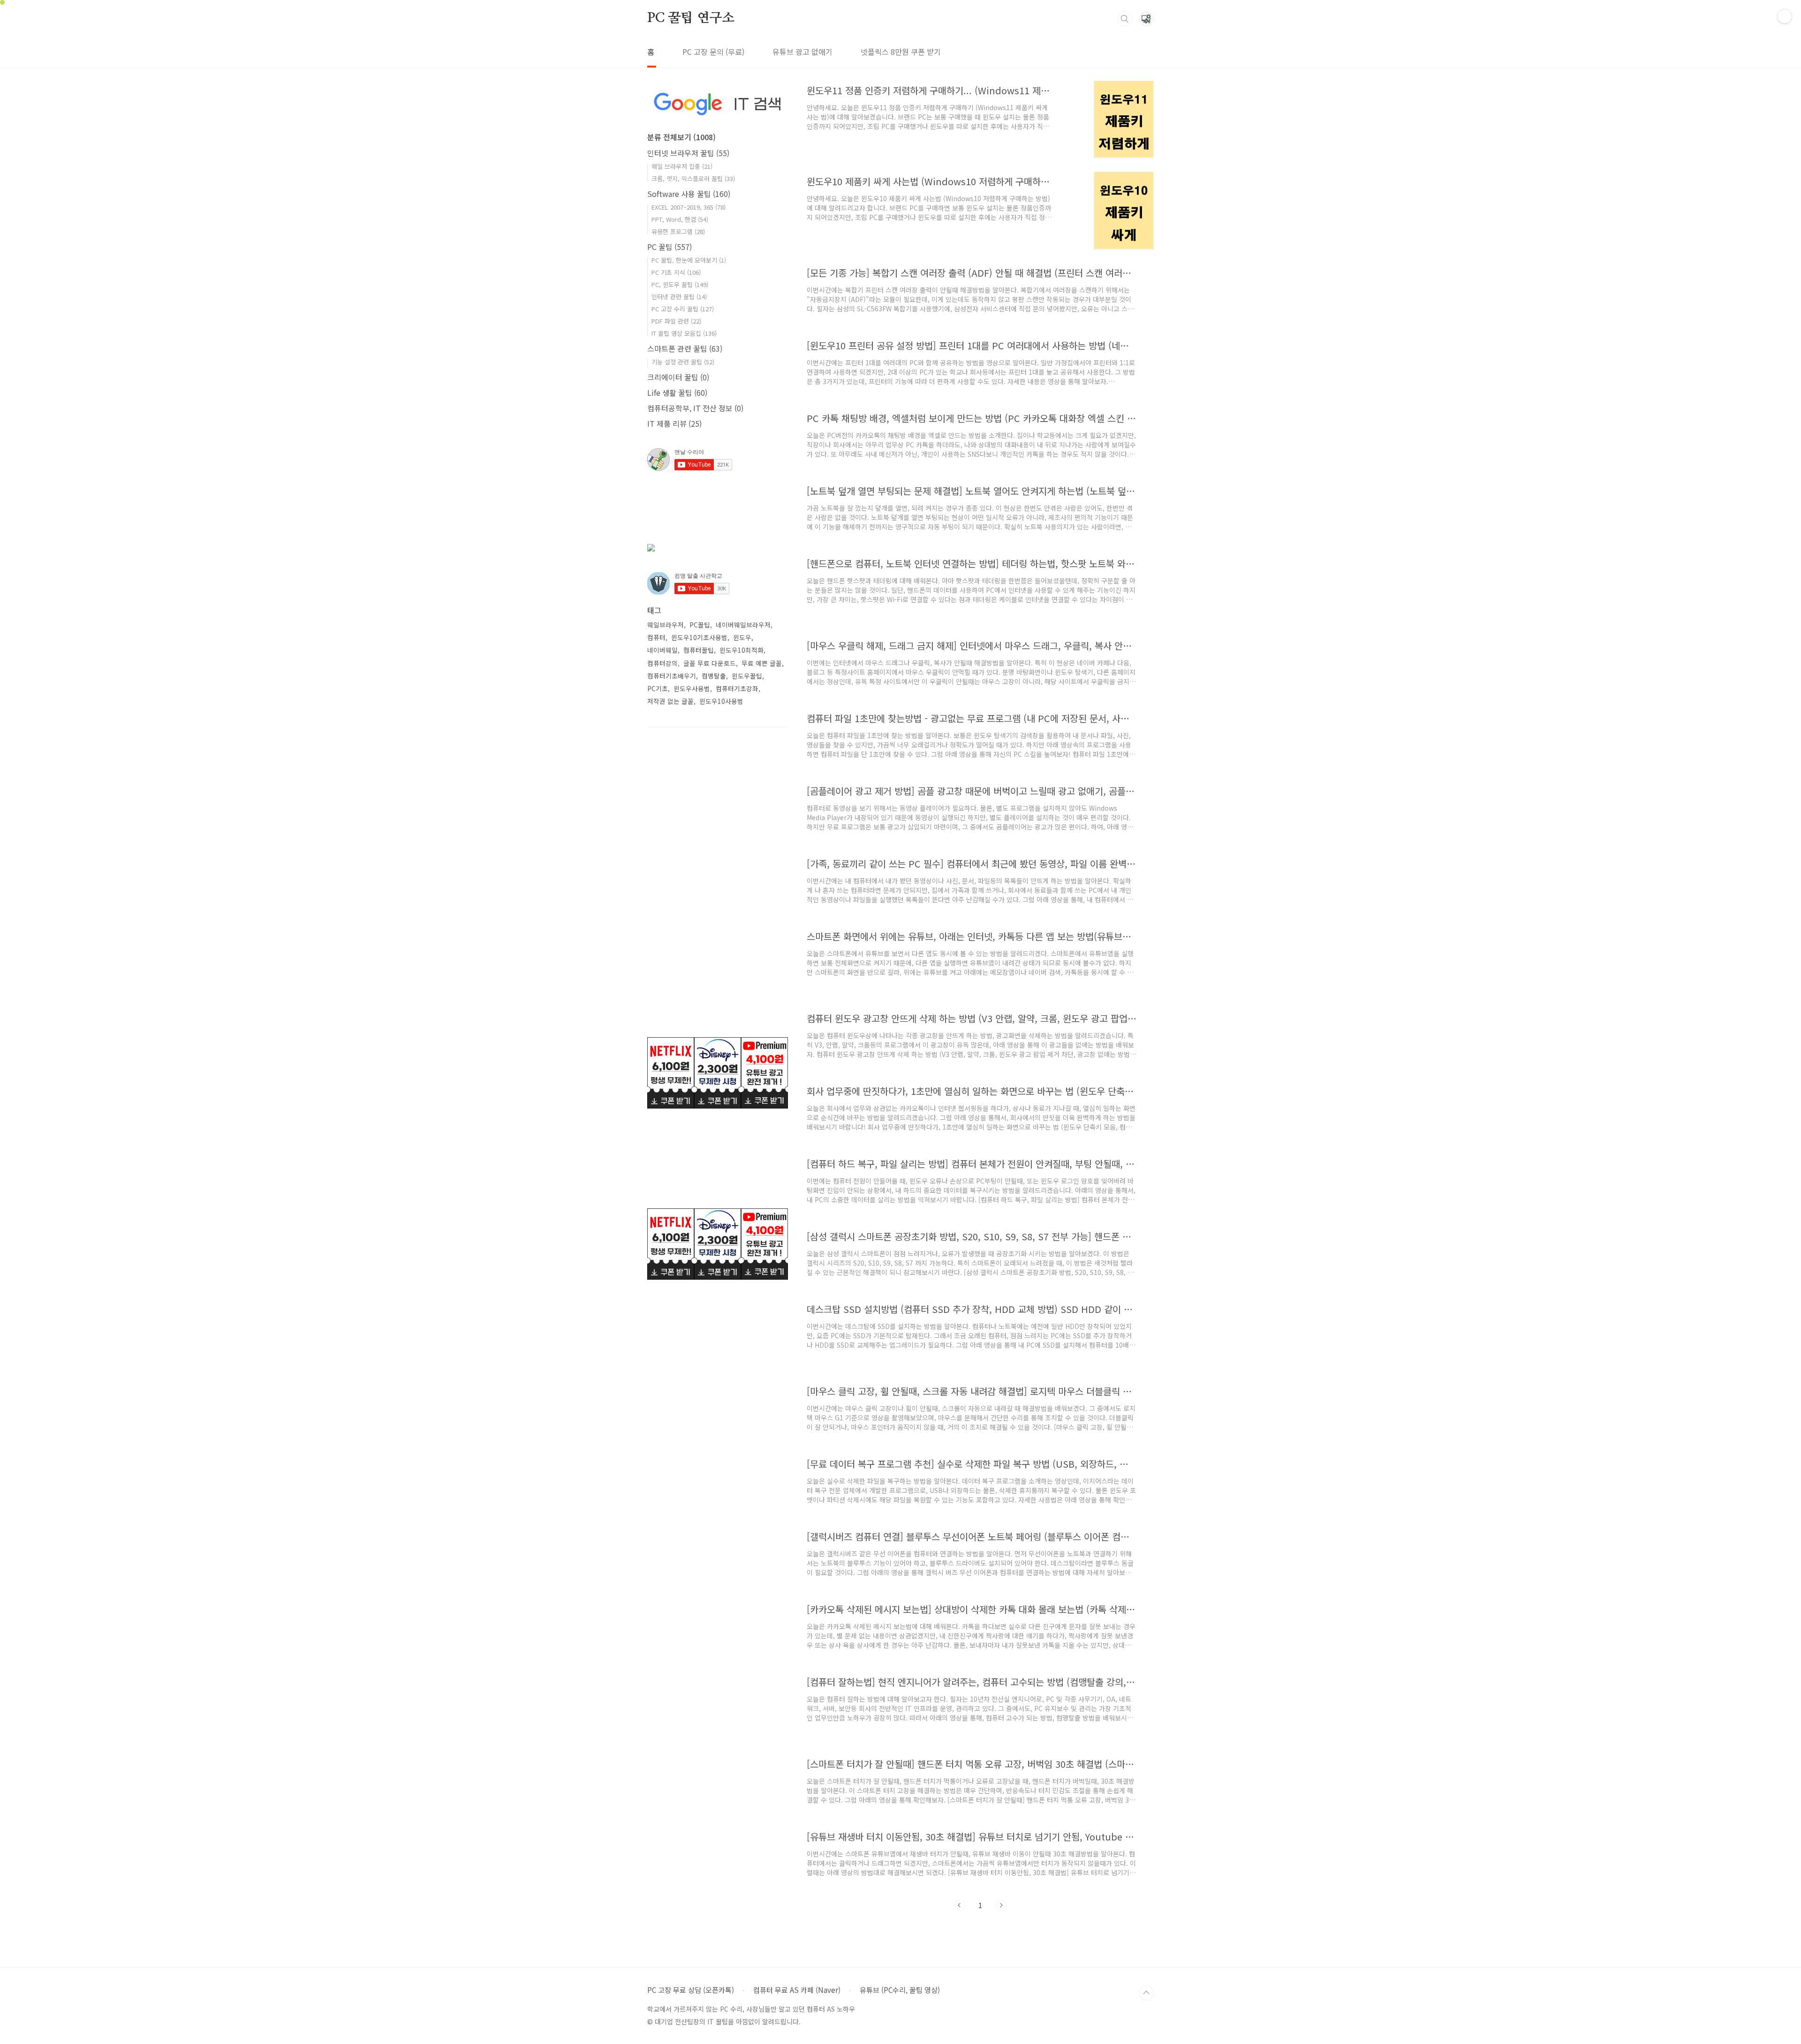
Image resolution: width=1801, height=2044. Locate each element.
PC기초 (658, 688)
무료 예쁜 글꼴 (762, 663)
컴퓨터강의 (662, 663)
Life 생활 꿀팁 (677, 392)
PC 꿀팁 (670, 247)
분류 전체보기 (681, 137)
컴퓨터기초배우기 (672, 676)
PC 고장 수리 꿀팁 (683, 309)
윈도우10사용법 (721, 701)
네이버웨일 (662, 650)
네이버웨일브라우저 (743, 625)
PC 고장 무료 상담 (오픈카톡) (691, 1990)
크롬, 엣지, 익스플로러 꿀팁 (693, 178)
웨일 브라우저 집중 (682, 166)
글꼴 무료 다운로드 (710, 663)
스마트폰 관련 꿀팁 (685, 348)
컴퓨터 (656, 637)
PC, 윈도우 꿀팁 (680, 284)
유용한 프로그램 (678, 231)
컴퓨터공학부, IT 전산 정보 (695, 408)
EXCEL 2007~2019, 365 (689, 207)
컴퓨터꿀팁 (699, 650)
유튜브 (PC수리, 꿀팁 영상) (900, 1990)
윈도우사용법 (692, 688)
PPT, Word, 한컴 (680, 219)
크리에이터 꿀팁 (678, 377)
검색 (1125, 19)
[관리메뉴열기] (1785, 16)
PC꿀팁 (700, 625)
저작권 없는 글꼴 (670, 701)
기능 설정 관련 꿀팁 (683, 362)
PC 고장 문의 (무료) (713, 52)
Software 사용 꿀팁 (689, 194)
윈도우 (742, 637)
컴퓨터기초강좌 (737, 688)
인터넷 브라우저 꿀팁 (688, 153)
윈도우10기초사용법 (699, 637)
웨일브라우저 (666, 625)
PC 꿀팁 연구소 (691, 18)
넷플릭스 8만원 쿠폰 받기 (901, 52)
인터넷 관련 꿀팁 (679, 297)
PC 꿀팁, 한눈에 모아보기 (689, 260)
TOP (1146, 1993)
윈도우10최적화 (742, 650)
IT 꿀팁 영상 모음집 (684, 333)
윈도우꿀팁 (747, 676)
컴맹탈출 (714, 676)
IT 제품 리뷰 (674, 423)
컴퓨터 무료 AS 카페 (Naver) (797, 1990)
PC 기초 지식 (676, 272)
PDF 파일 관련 (676, 321)
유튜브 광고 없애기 (802, 52)
